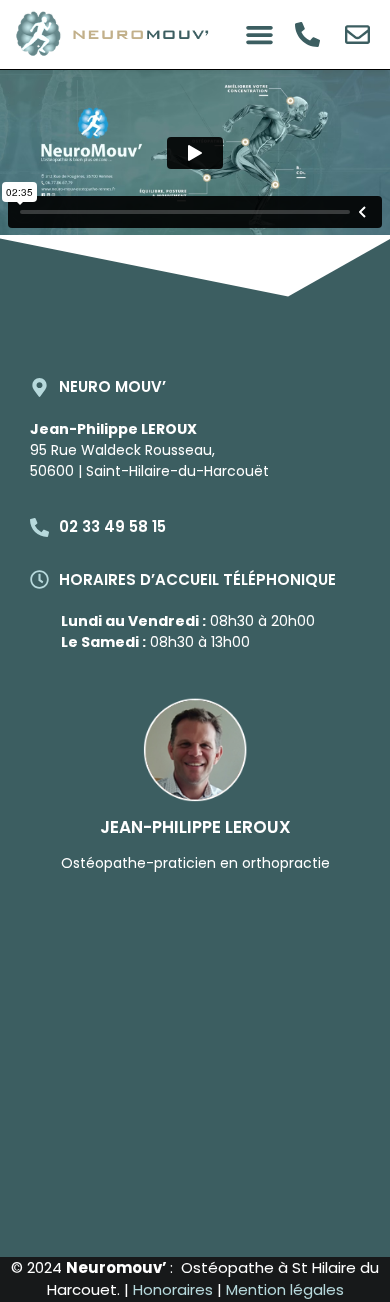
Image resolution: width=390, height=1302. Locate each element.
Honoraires (175, 1289)
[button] (259, 35)
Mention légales (285, 1289)
